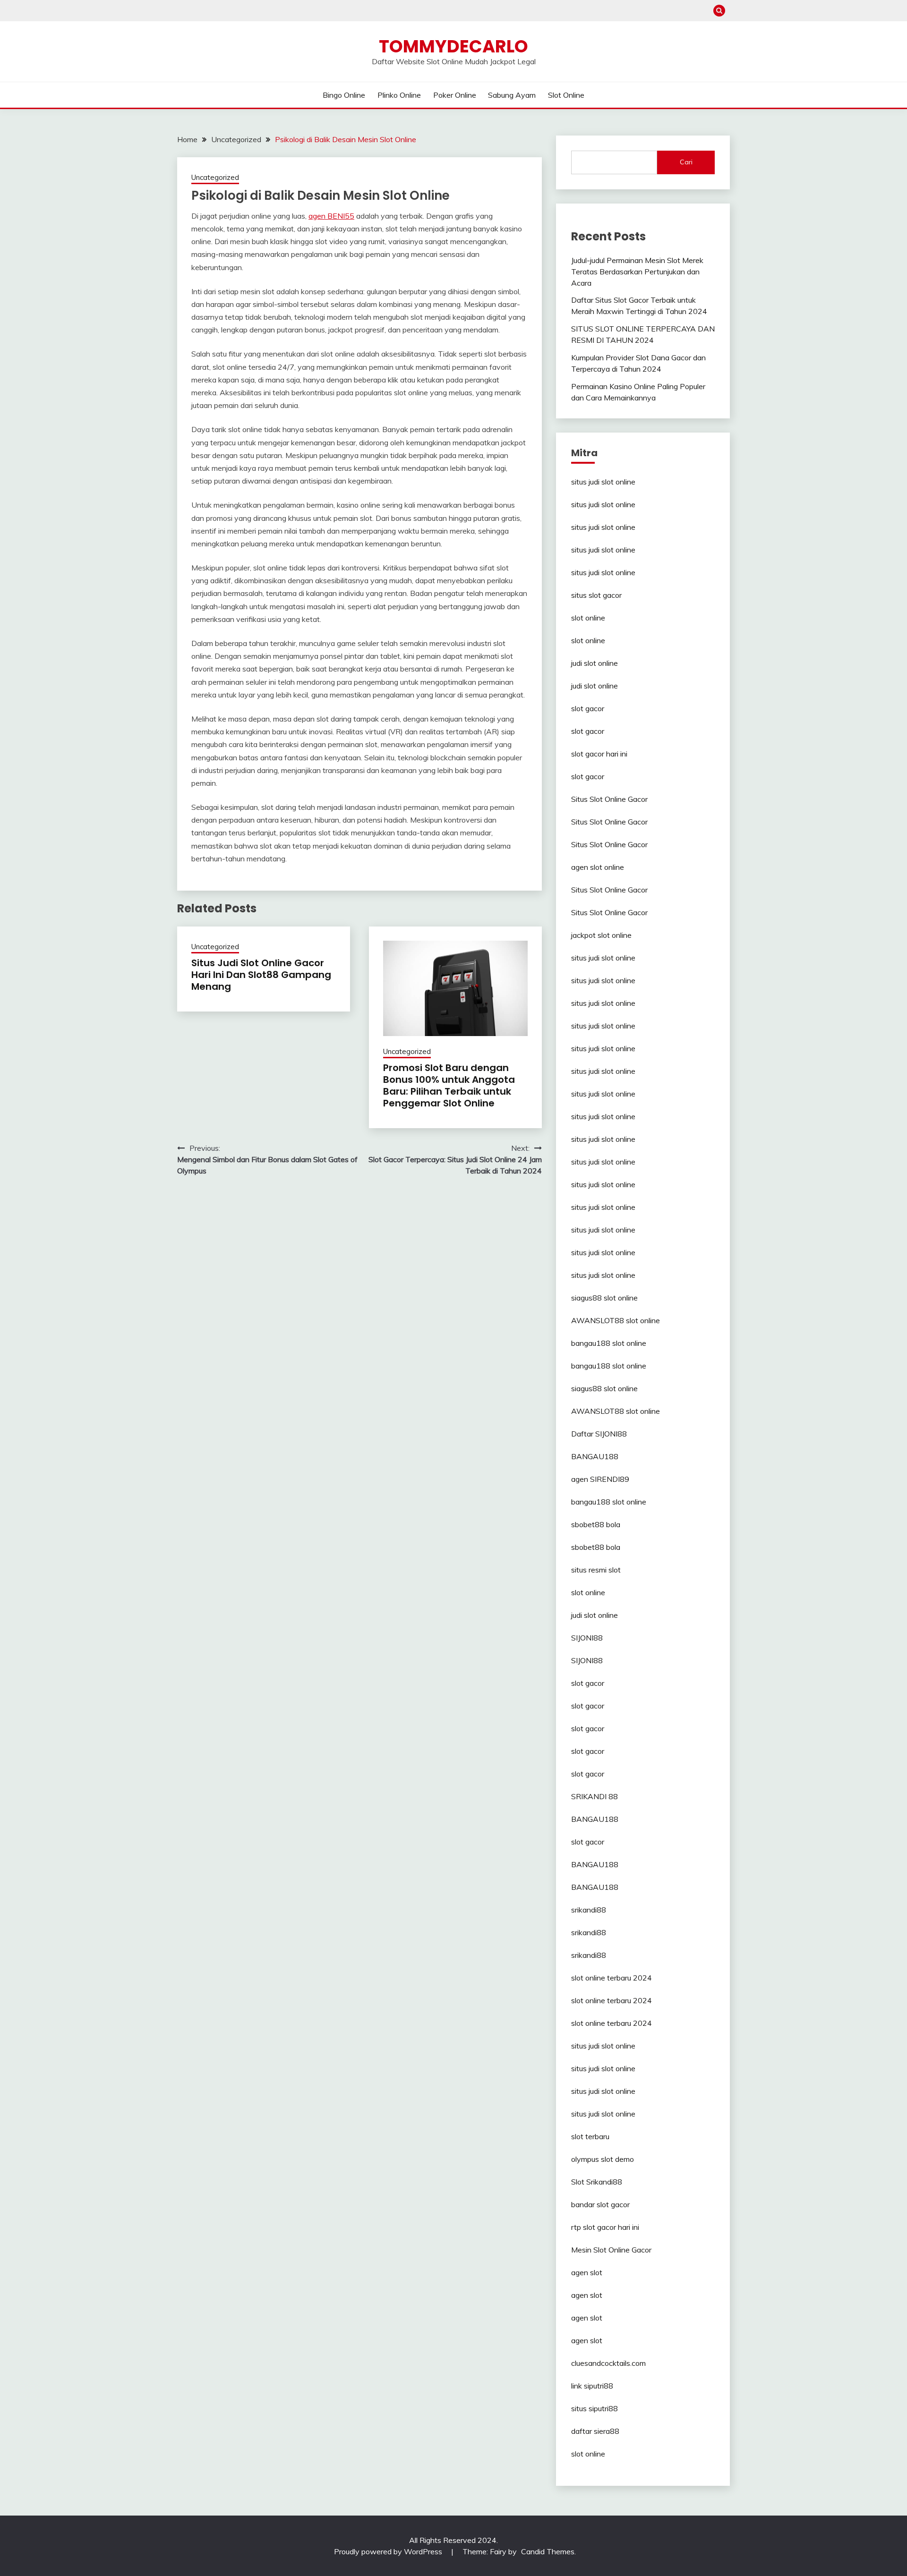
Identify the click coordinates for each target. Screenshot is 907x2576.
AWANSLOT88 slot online (616, 1320)
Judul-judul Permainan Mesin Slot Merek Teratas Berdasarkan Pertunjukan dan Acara (637, 272)
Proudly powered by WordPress (389, 2551)
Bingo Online (344, 95)
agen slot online (598, 867)
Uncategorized (215, 177)
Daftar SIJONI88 (599, 1434)
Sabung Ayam (512, 95)
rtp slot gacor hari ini (605, 2227)
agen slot (587, 2272)
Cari (686, 162)
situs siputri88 (595, 2408)
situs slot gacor (596, 595)
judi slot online (595, 663)
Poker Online (455, 95)
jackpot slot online (601, 935)
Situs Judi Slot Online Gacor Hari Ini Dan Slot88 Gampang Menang (261, 975)
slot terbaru (590, 2136)
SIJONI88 (587, 1638)
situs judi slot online (603, 482)
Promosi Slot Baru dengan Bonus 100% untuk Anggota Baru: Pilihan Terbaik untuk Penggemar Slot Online (449, 1085)
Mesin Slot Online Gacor (611, 2250)
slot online (588, 618)
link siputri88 (592, 2386)
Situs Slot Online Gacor (609, 799)
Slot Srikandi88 (597, 2182)
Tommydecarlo (453, 46)
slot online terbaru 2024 (612, 1978)
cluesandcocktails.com (608, 2363)
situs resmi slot (596, 1570)
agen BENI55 (331, 216)
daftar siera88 (595, 2431)
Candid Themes (548, 2551)
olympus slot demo (603, 2159)
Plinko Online (399, 95)
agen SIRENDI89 (600, 1479)
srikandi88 (589, 1910)
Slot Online (566, 95)
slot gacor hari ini (599, 754)
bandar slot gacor (600, 2204)
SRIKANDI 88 (595, 1796)
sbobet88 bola (596, 1524)
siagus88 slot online (604, 1298)
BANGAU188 (595, 1456)
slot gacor (588, 708)
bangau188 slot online (609, 1343)
